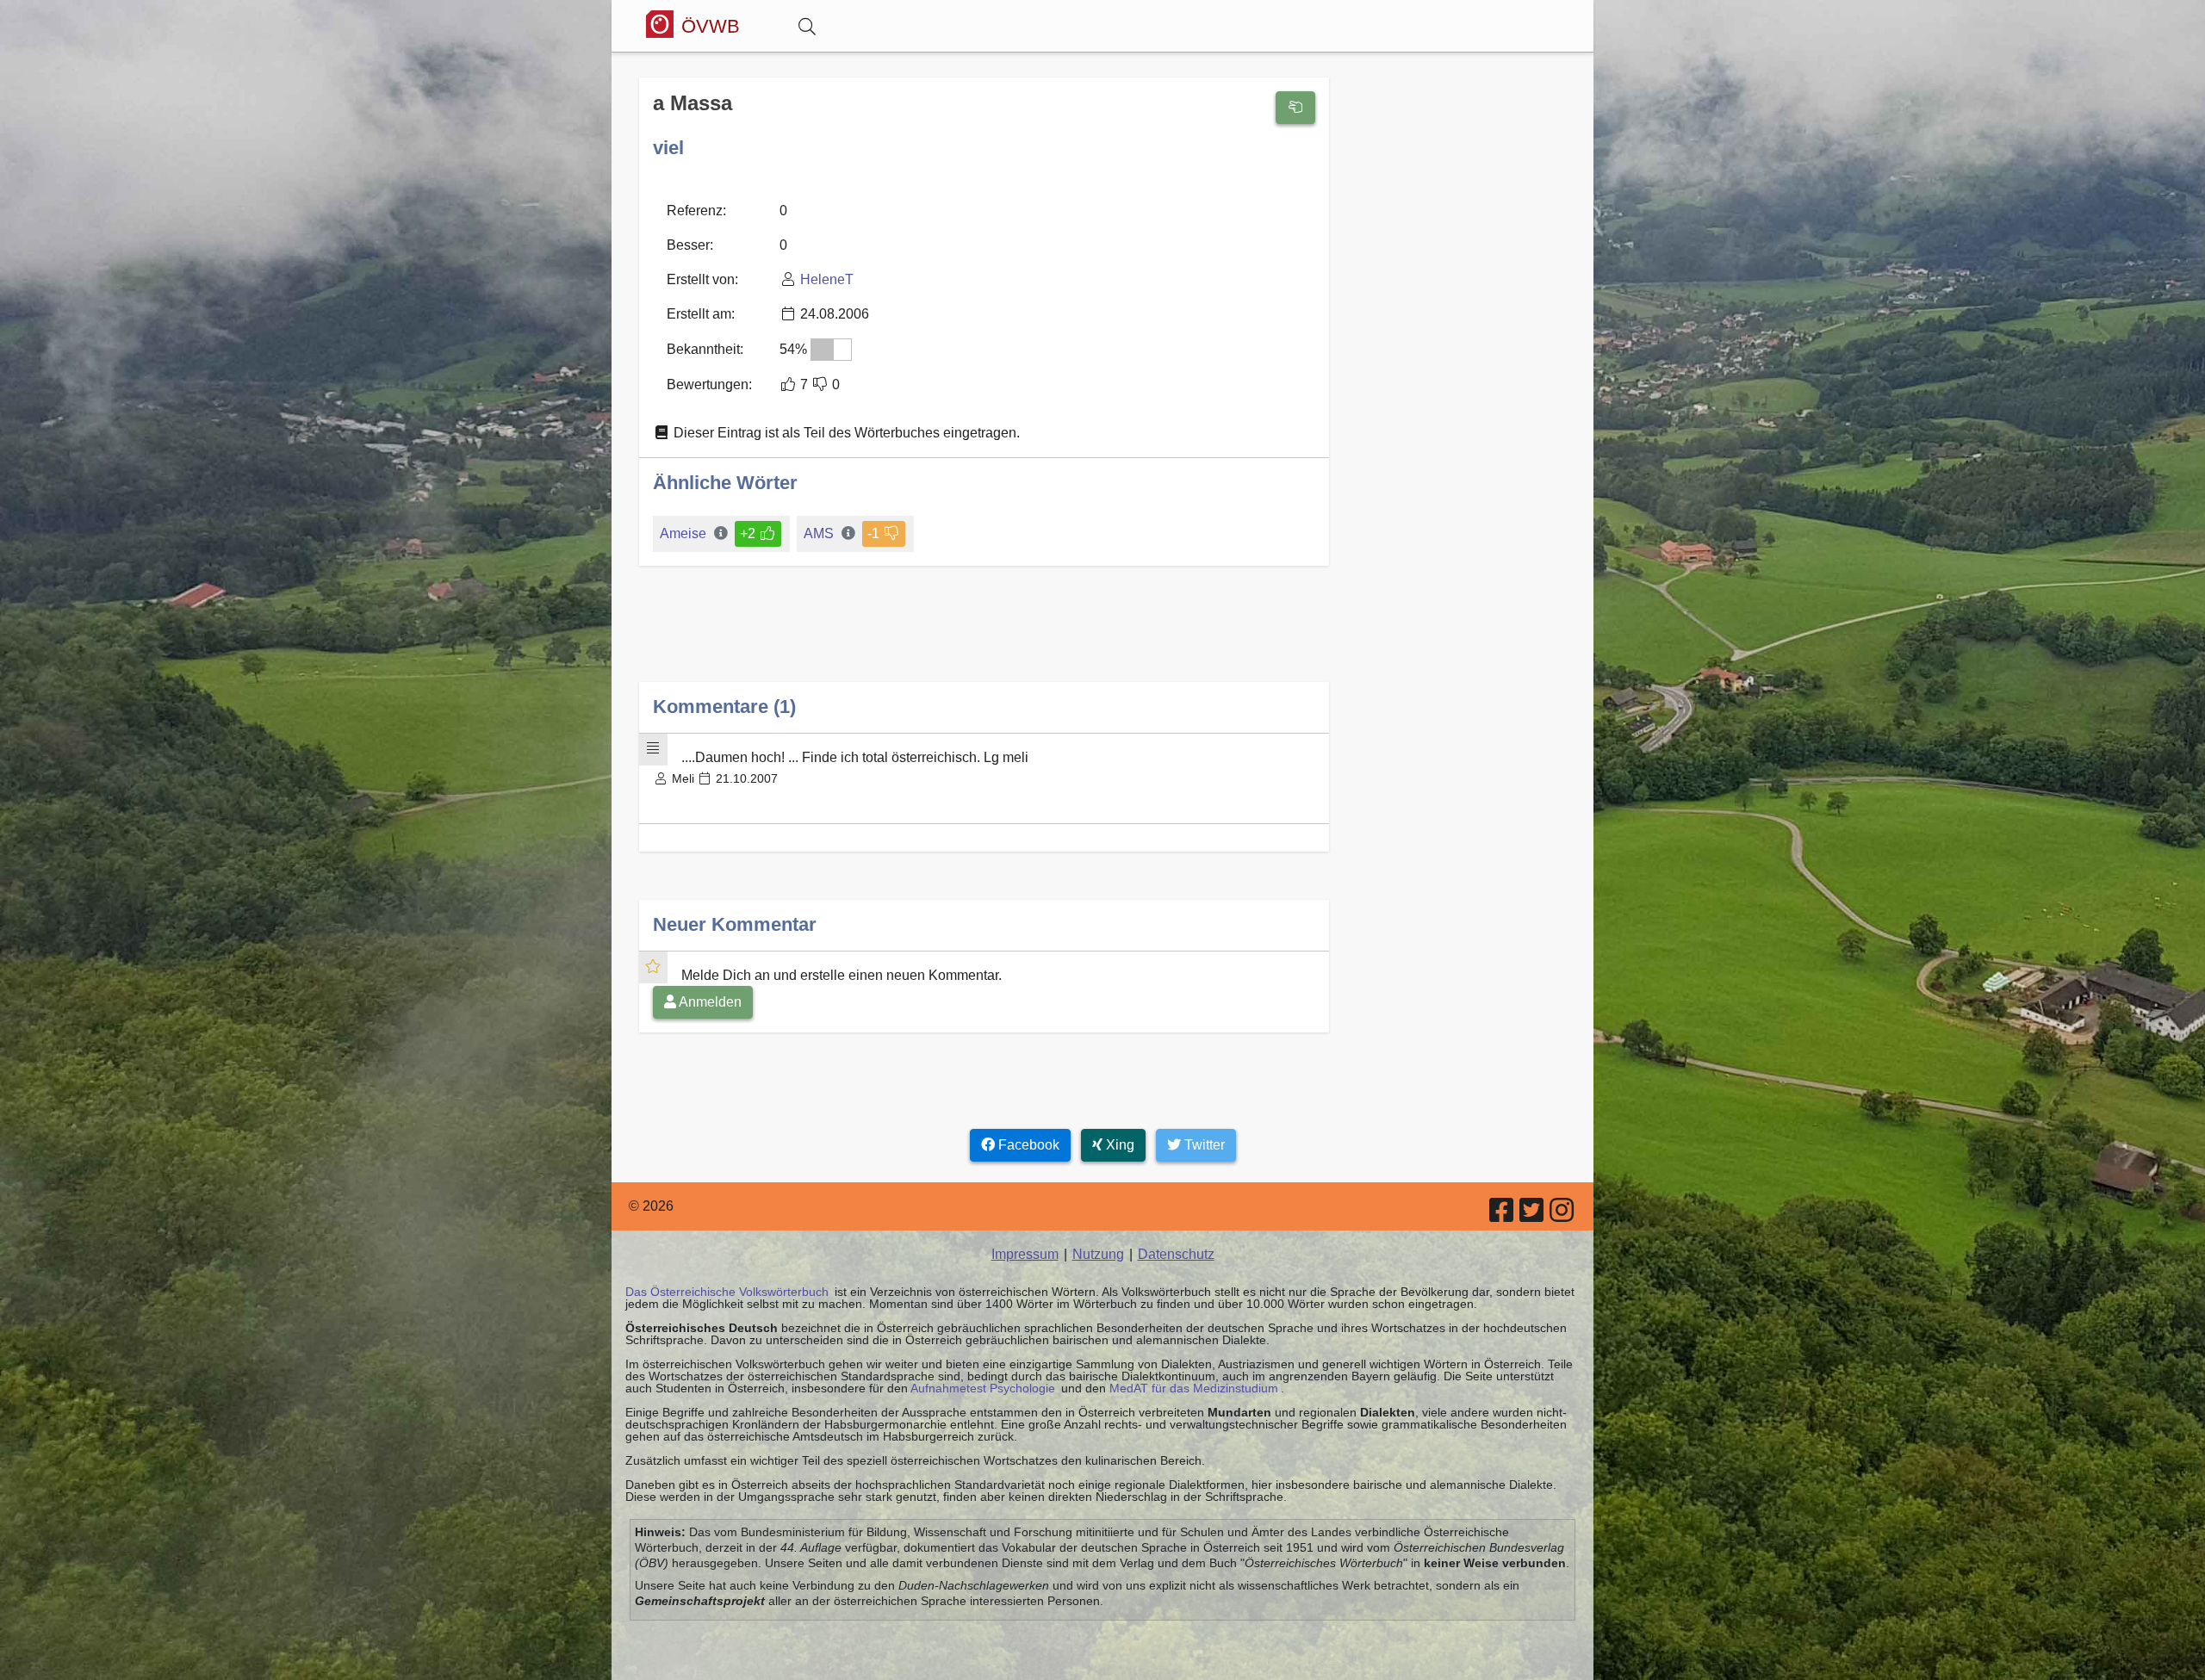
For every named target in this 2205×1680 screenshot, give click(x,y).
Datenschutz (1176, 1254)
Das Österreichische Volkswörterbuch (727, 1292)
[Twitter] (1533, 1215)
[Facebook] (1503, 1215)
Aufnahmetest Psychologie (983, 1388)
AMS (819, 533)
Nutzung (1098, 1254)
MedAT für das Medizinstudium (1194, 1388)
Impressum (1025, 1254)
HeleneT (827, 279)
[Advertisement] (984, 638)
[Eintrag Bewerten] (1295, 108)
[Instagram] (1563, 1215)
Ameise (683, 533)
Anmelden (709, 1002)
